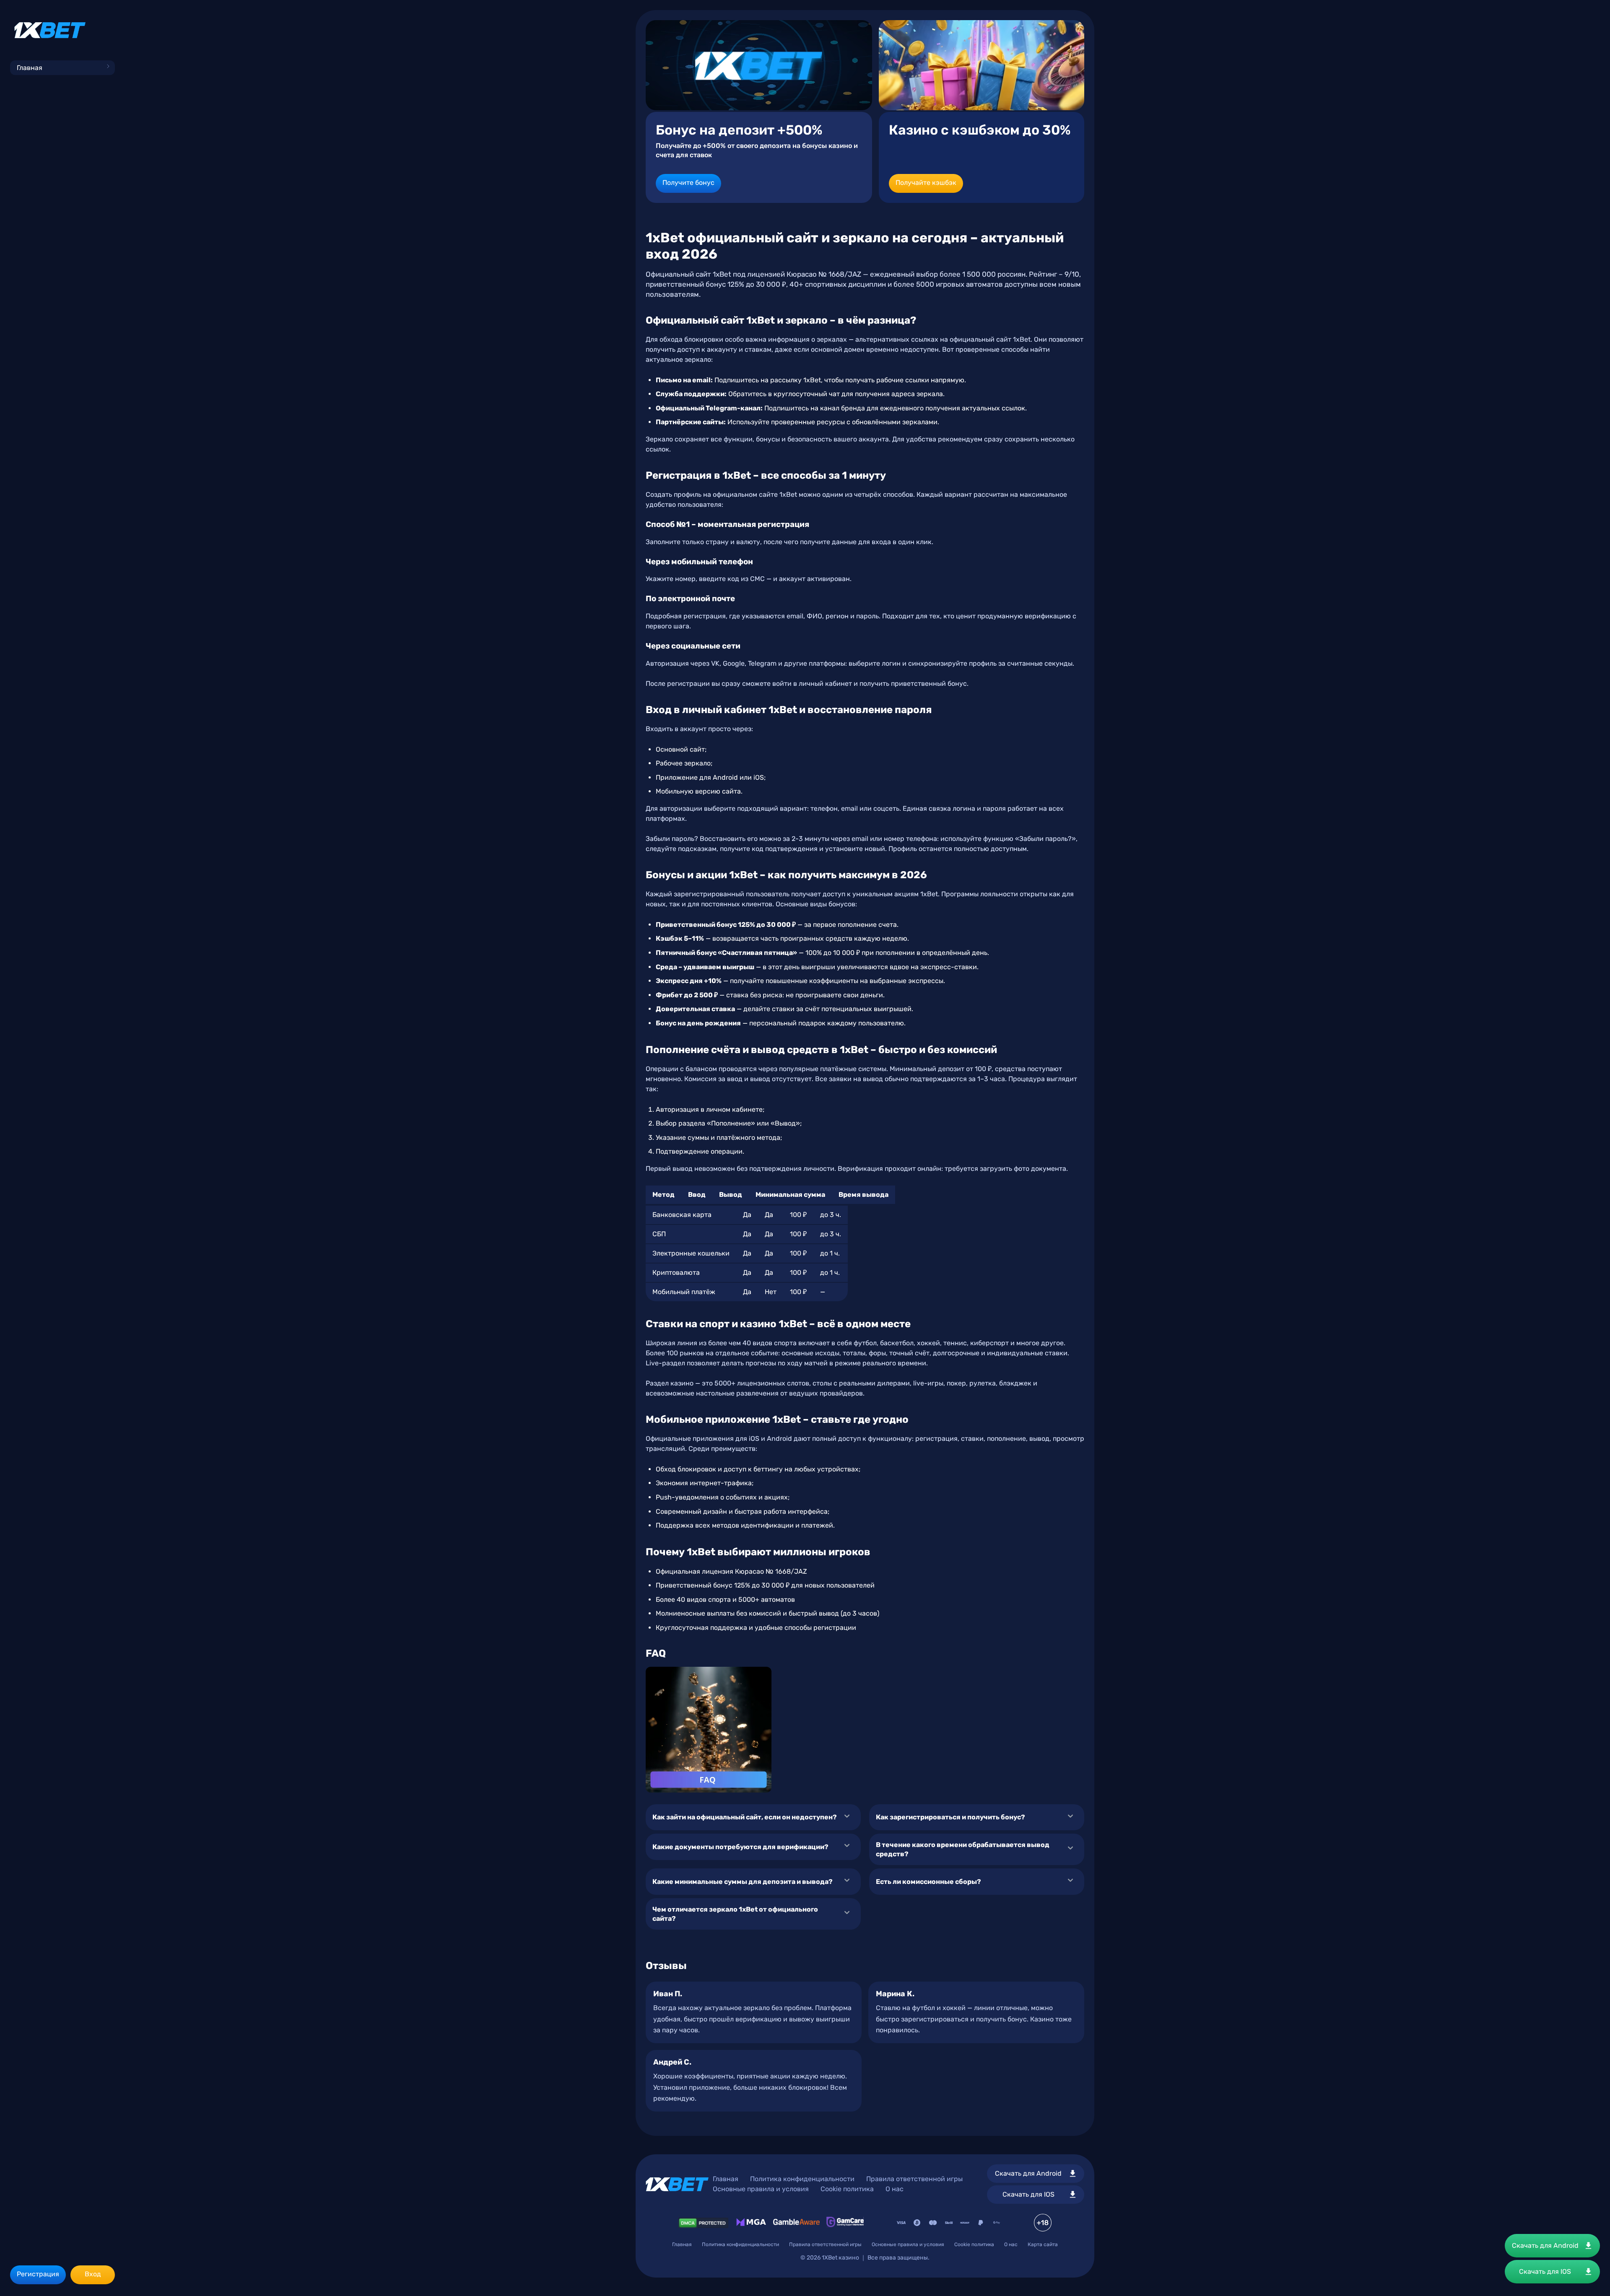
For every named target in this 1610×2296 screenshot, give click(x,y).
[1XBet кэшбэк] (982, 65)
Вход (93, 2274)
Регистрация (38, 2274)
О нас (895, 2189)
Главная (30, 68)
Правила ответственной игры (914, 2179)
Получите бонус (688, 183)
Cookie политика (847, 2189)
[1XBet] (50, 30)
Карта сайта (1043, 2244)
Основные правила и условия (761, 2189)
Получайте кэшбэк (926, 183)
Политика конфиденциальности (802, 2179)
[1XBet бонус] (759, 65)
